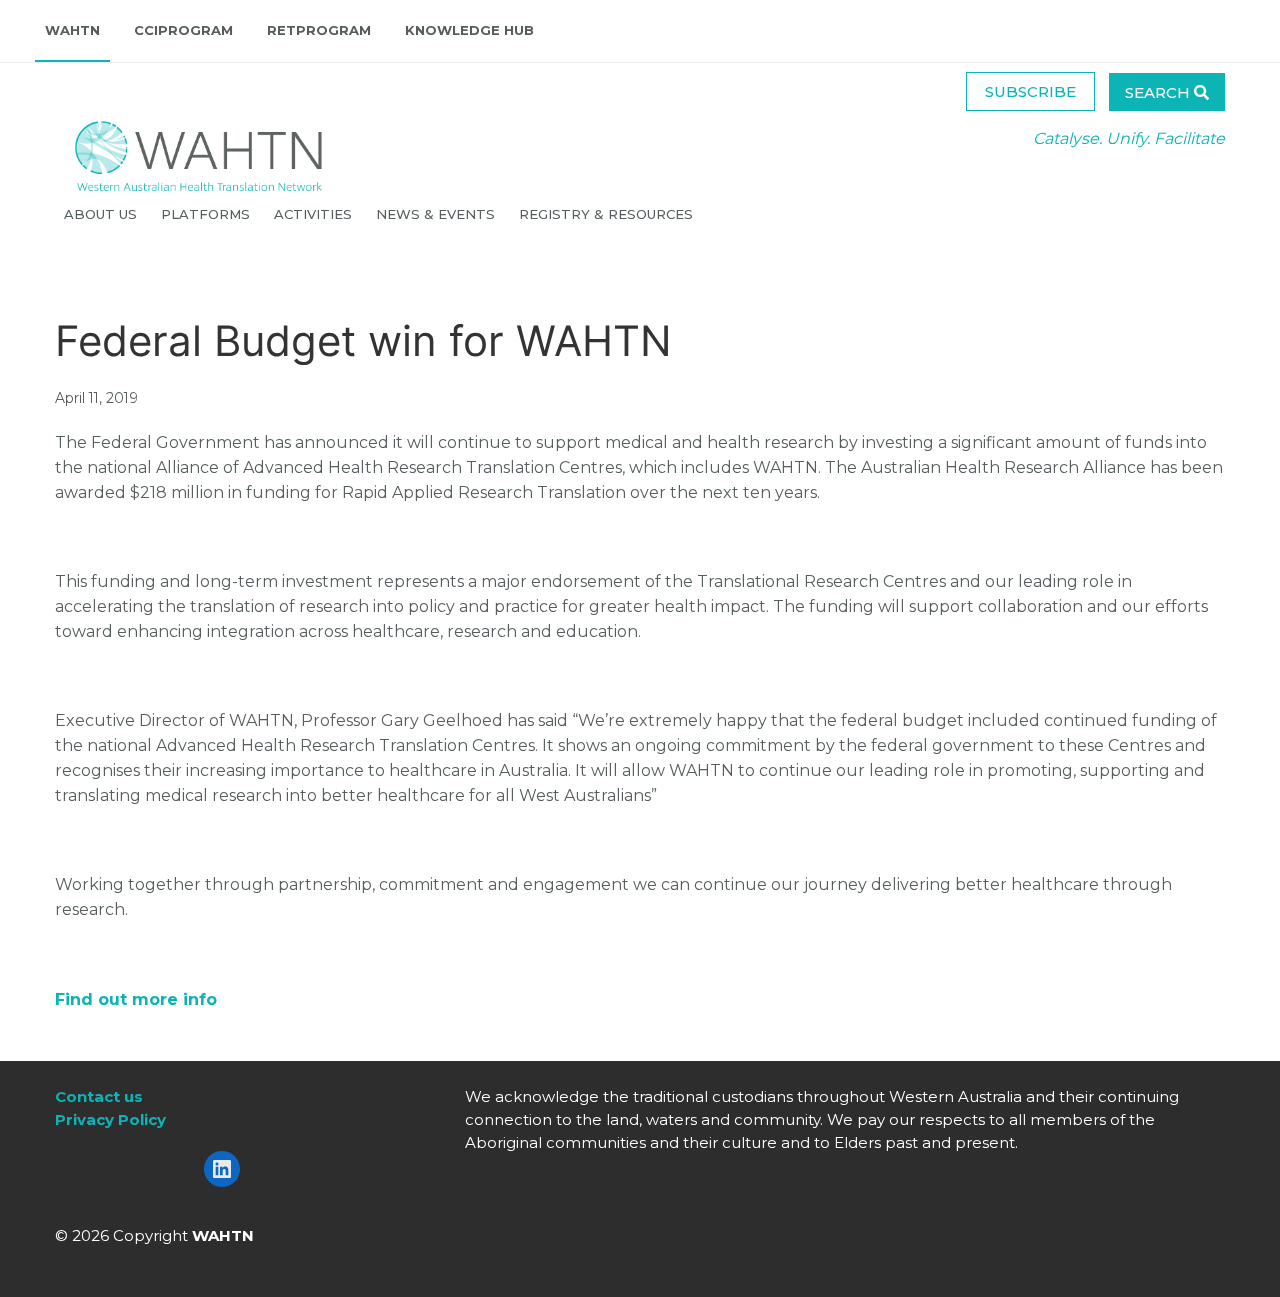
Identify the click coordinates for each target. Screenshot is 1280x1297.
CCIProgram (183, 30)
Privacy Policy (110, 1119)
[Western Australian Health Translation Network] (179, 150)
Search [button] (1159, 92)
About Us (102, 214)
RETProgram (319, 30)
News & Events (437, 214)
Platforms (207, 214)
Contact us (99, 1096)
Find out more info (136, 999)
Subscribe (1030, 91)
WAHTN (72, 30)
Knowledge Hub (469, 30)
